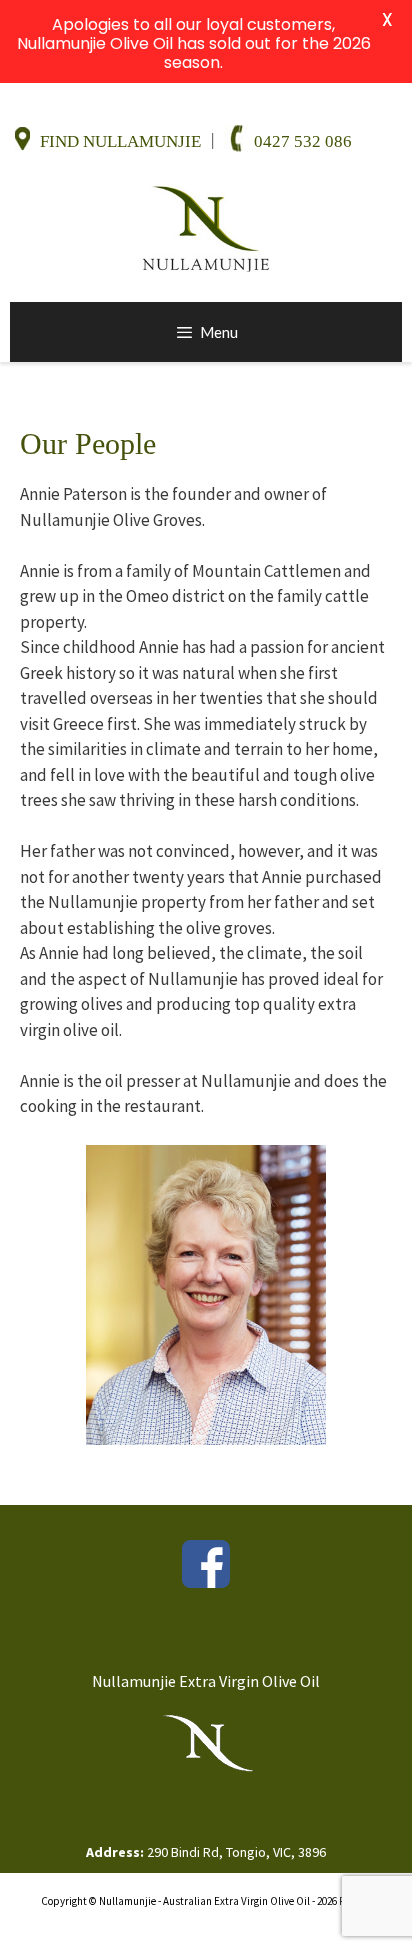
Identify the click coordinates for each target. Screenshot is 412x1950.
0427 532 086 (303, 141)
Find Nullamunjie (120, 141)
